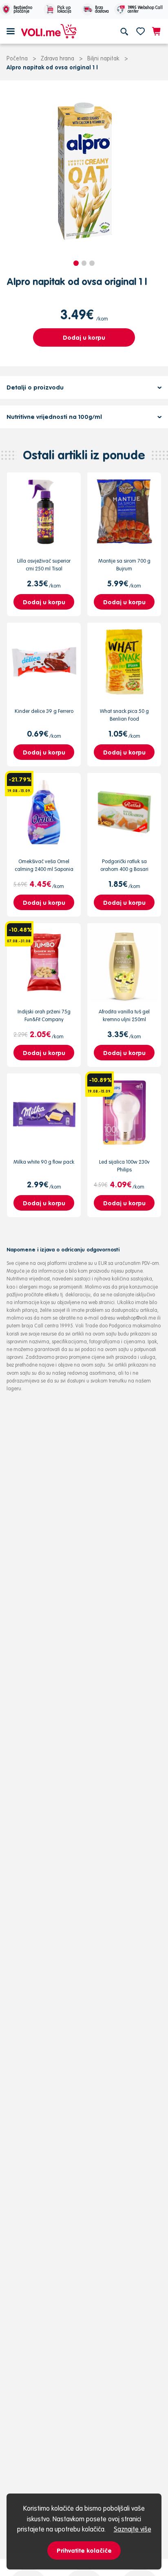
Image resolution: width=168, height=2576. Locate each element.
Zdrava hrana (57, 58)
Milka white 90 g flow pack (44, 1162)
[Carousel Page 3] (92, 263)
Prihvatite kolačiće (84, 2550)
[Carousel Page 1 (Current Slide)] (76, 263)
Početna (17, 58)
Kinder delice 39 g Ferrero (44, 711)
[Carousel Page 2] (84, 263)
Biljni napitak (103, 58)
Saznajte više (133, 2529)
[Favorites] (140, 31)
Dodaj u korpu (84, 337)
